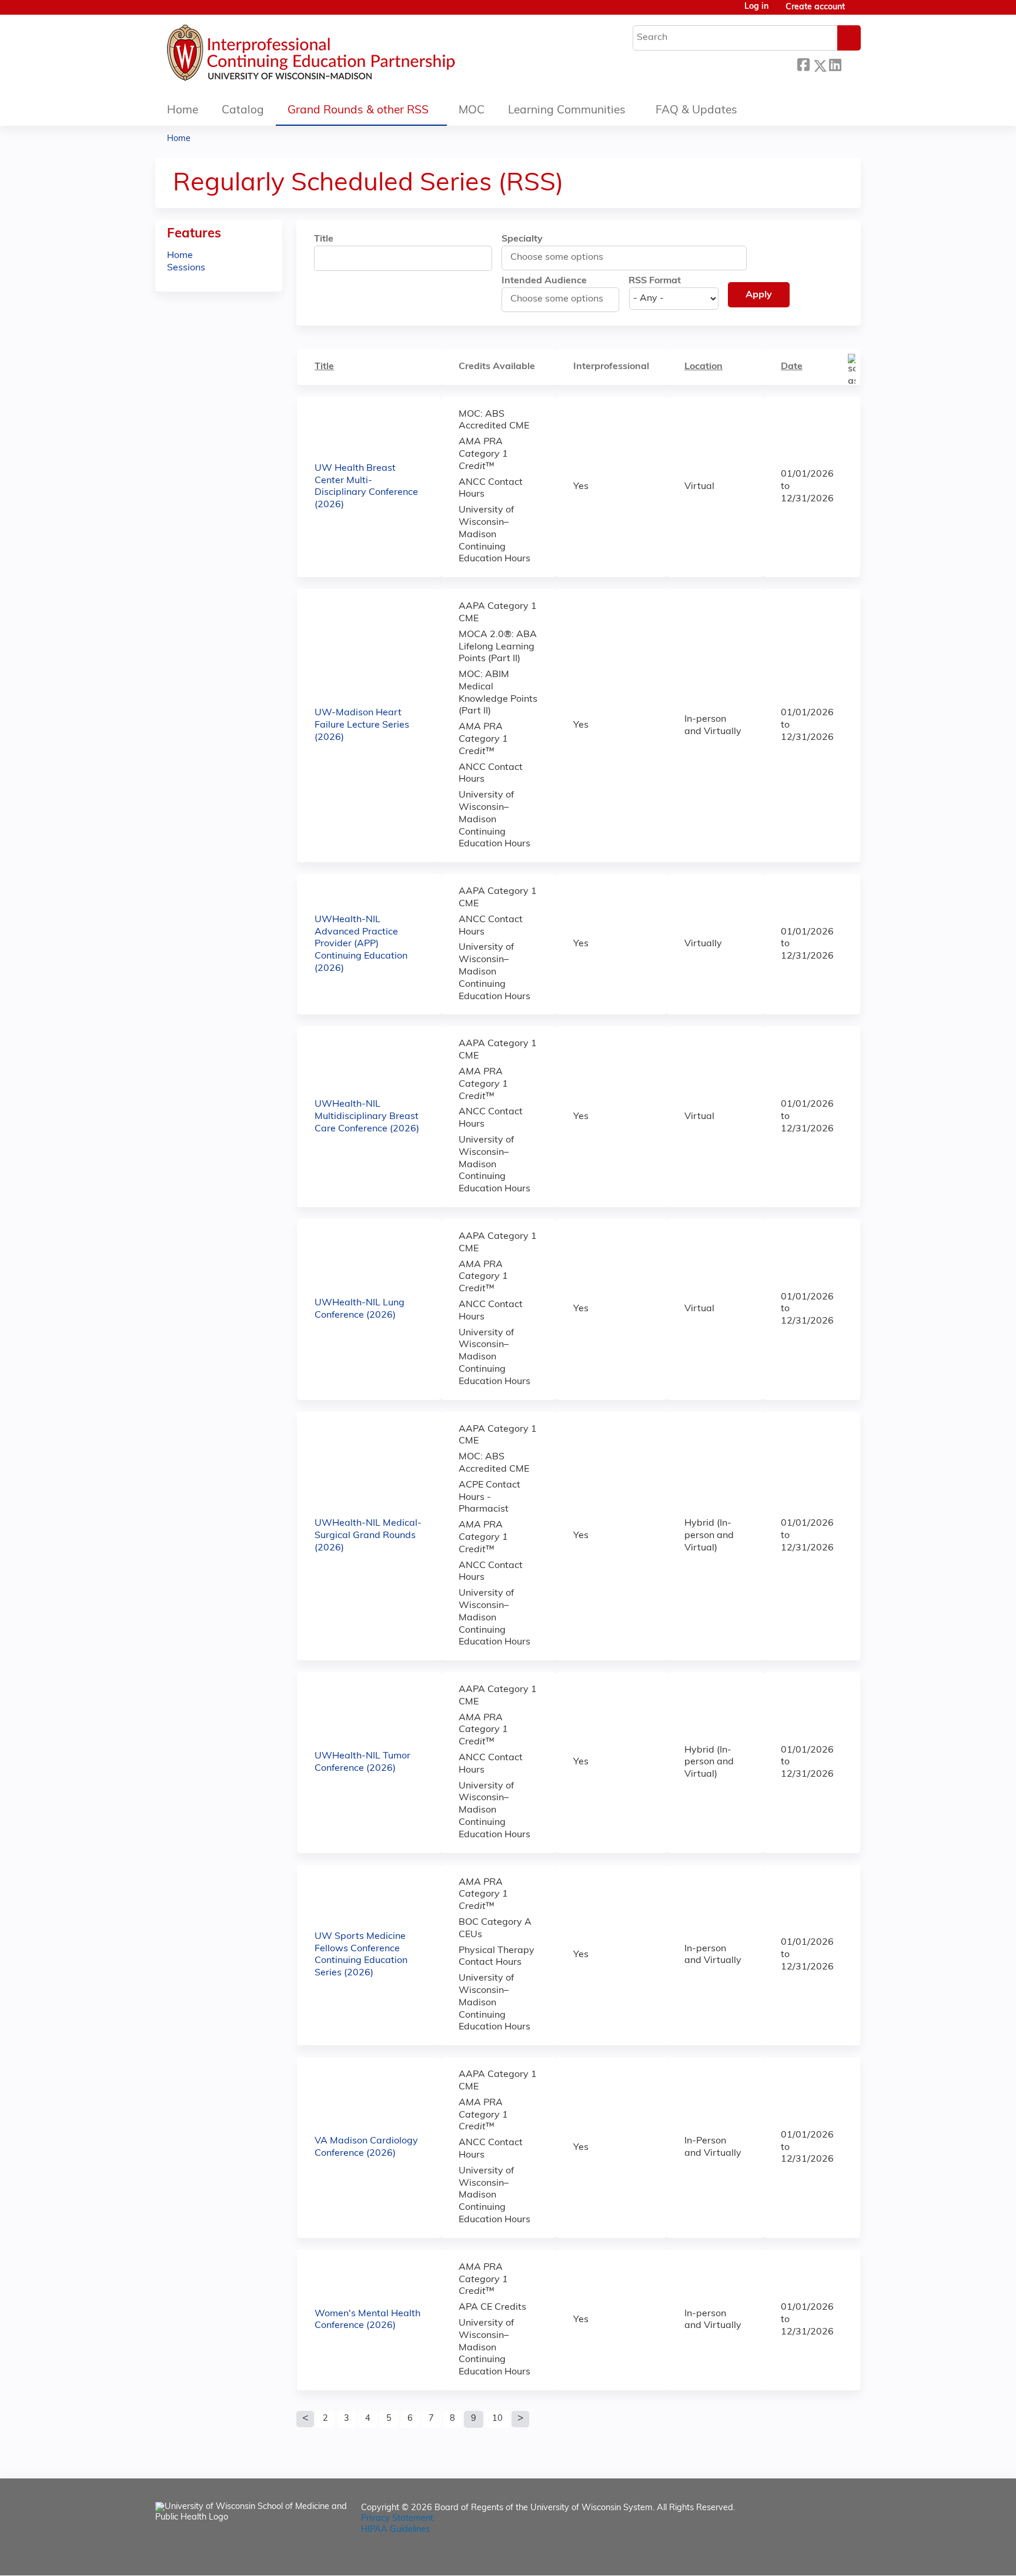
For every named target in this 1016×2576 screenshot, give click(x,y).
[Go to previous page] (305, 2419)
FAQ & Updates (696, 111)
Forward (851, 64)
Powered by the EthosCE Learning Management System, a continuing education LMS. (819, 2556)
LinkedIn (835, 64)
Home (183, 111)
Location (703, 367)
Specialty (522, 239)
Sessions (186, 268)
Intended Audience (544, 281)
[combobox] (563, 257)
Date (792, 367)
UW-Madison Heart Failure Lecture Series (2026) (362, 725)
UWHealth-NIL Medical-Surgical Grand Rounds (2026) (368, 1536)
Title (324, 239)
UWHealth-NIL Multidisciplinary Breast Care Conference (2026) (367, 1117)
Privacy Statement (397, 2519)
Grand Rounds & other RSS (358, 111)
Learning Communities (567, 111)
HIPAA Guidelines (395, 2530)
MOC (472, 111)
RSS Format (655, 281)
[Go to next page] (520, 2419)
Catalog (243, 111)
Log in (756, 7)
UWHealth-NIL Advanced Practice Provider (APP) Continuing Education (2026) (361, 944)
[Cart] (857, 12)
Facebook (803, 64)
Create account (815, 7)
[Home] (346, 56)
